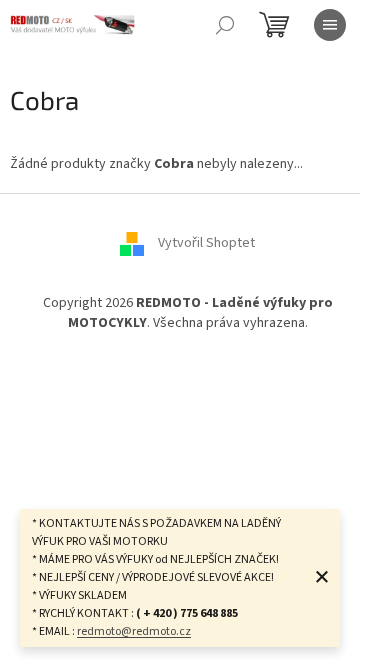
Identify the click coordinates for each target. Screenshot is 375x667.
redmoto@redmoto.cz (134, 631)
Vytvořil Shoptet (206, 244)
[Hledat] (225, 25)
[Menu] (330, 25)
